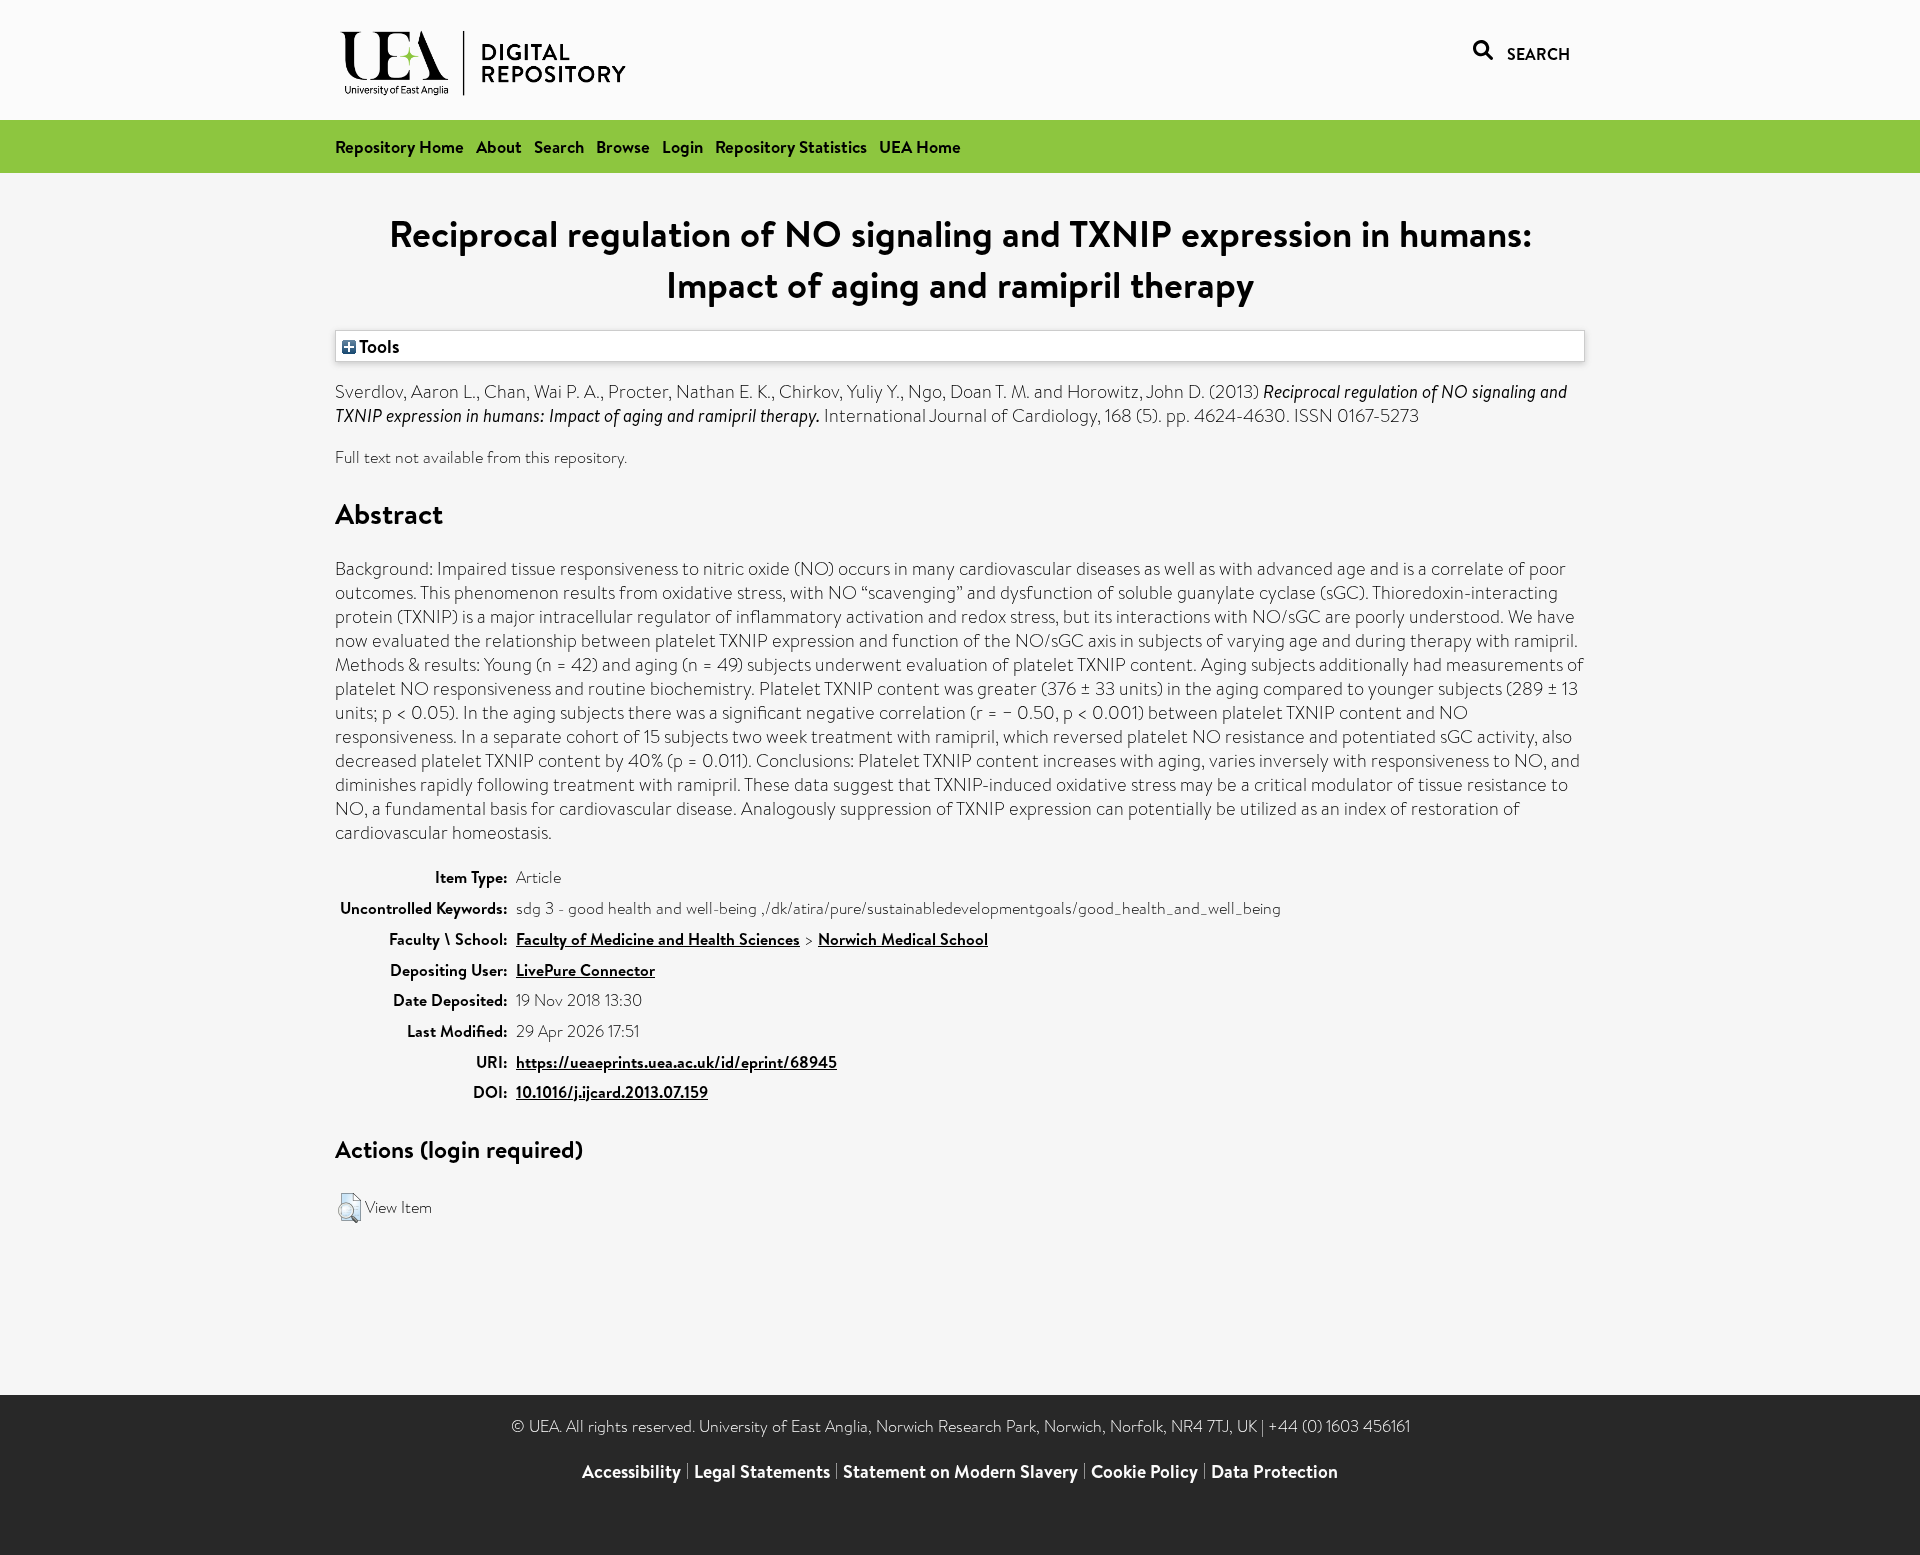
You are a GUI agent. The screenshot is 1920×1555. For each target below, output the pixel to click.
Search (559, 146)
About (499, 146)
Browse (623, 146)
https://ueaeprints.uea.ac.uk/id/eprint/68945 (676, 1062)
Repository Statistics (791, 146)
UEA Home (920, 146)
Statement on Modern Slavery (960, 1471)
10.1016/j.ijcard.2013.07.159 (612, 1092)
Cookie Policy (1144, 1471)
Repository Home (399, 146)
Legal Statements (762, 1471)
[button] (349, 1208)
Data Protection (1274, 1471)
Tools (378, 346)
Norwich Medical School (903, 939)
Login (682, 146)
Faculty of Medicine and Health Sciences (658, 939)
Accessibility (631, 1471)
